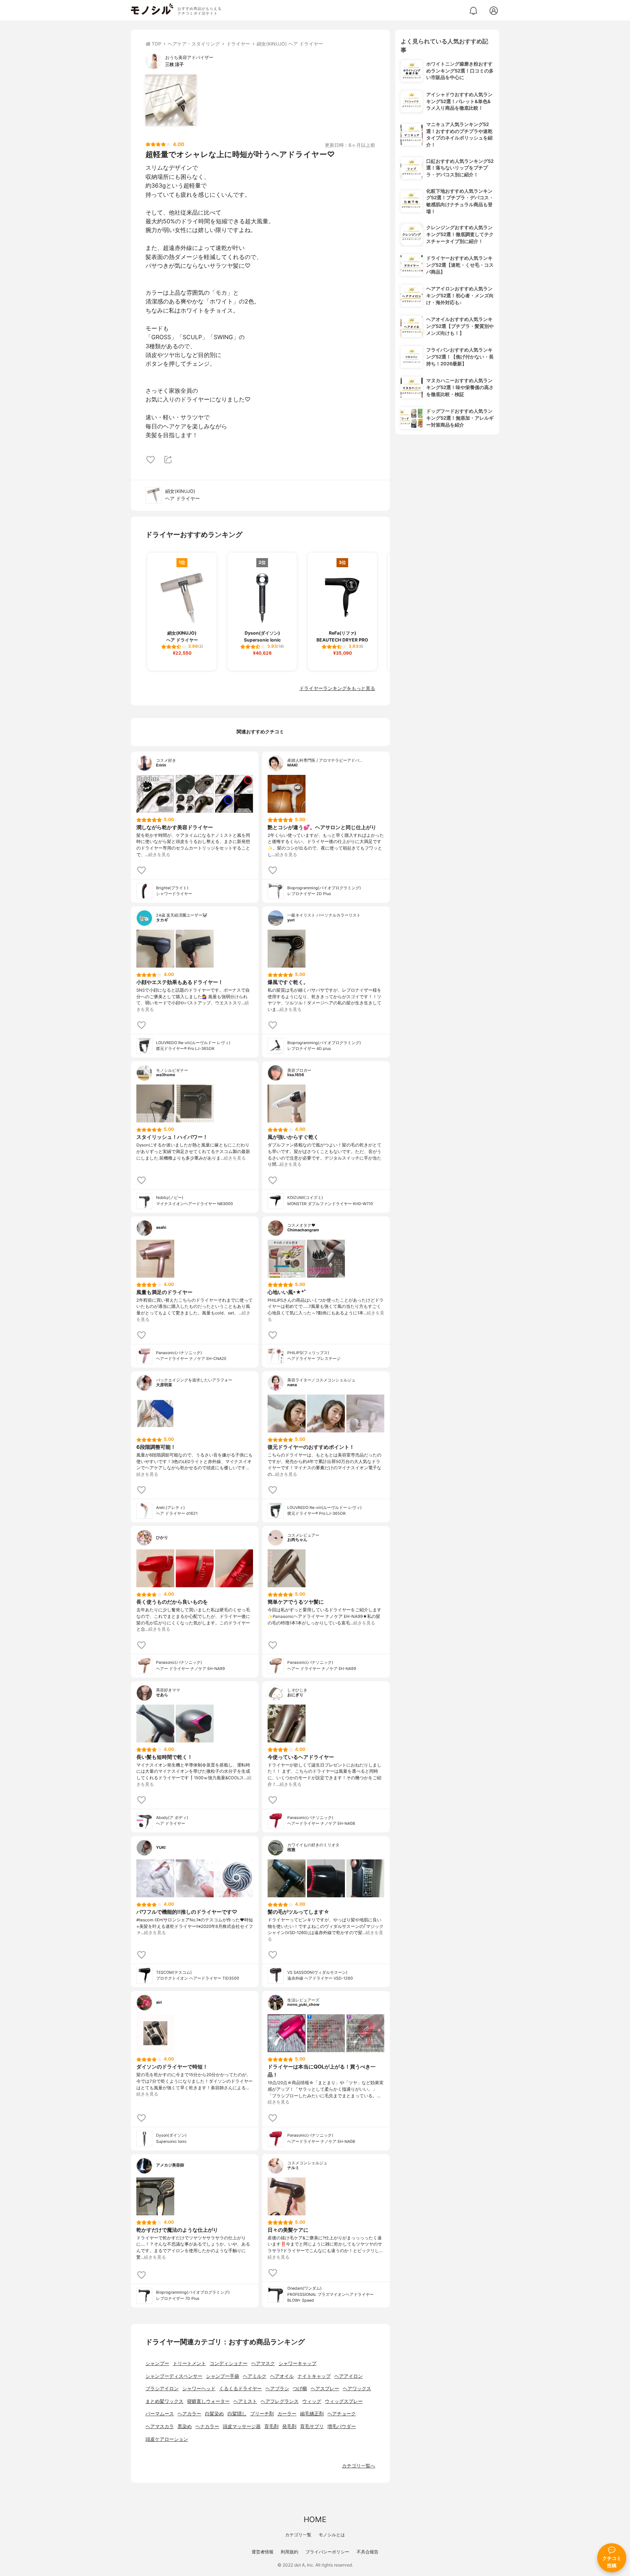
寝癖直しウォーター (208, 2401)
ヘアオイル (282, 2376)
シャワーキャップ (297, 2363)
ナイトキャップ (314, 2376)
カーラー (287, 2414)
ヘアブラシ (277, 2389)
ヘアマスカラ (160, 2426)
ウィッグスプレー (344, 2401)
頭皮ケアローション (167, 2439)
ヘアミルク (255, 2376)
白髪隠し (237, 2414)
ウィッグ (312, 2401)
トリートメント (189, 2363)
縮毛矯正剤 (312, 2414)
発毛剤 (289, 2426)
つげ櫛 (300, 2389)
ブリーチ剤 (262, 2414)
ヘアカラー (189, 2414)
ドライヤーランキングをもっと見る (337, 688)
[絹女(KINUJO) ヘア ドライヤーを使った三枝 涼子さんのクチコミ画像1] (171, 100)
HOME (315, 2519)
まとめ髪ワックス (164, 2401)
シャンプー (157, 2363)
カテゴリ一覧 (298, 2535)
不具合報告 (367, 2552)
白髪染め (214, 2414)
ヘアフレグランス (280, 2401)
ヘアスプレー (325, 2389)
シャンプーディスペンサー (174, 2376)
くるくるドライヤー (240, 2389)
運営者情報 (262, 2552)
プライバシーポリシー (327, 2552)
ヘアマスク (263, 2363)
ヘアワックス (357, 2389)
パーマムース (160, 2414)
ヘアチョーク (342, 2414)
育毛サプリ (312, 2426)
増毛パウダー (342, 2426)
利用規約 (289, 2552)
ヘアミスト (245, 2401)
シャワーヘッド (199, 2389)
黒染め (185, 2426)
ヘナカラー (207, 2426)
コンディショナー (229, 2363)
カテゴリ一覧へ (359, 2466)
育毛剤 (271, 2426)
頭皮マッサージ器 (242, 2426)
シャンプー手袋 (223, 2376)
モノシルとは (332, 2535)
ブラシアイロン (162, 2389)
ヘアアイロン (349, 2376)
